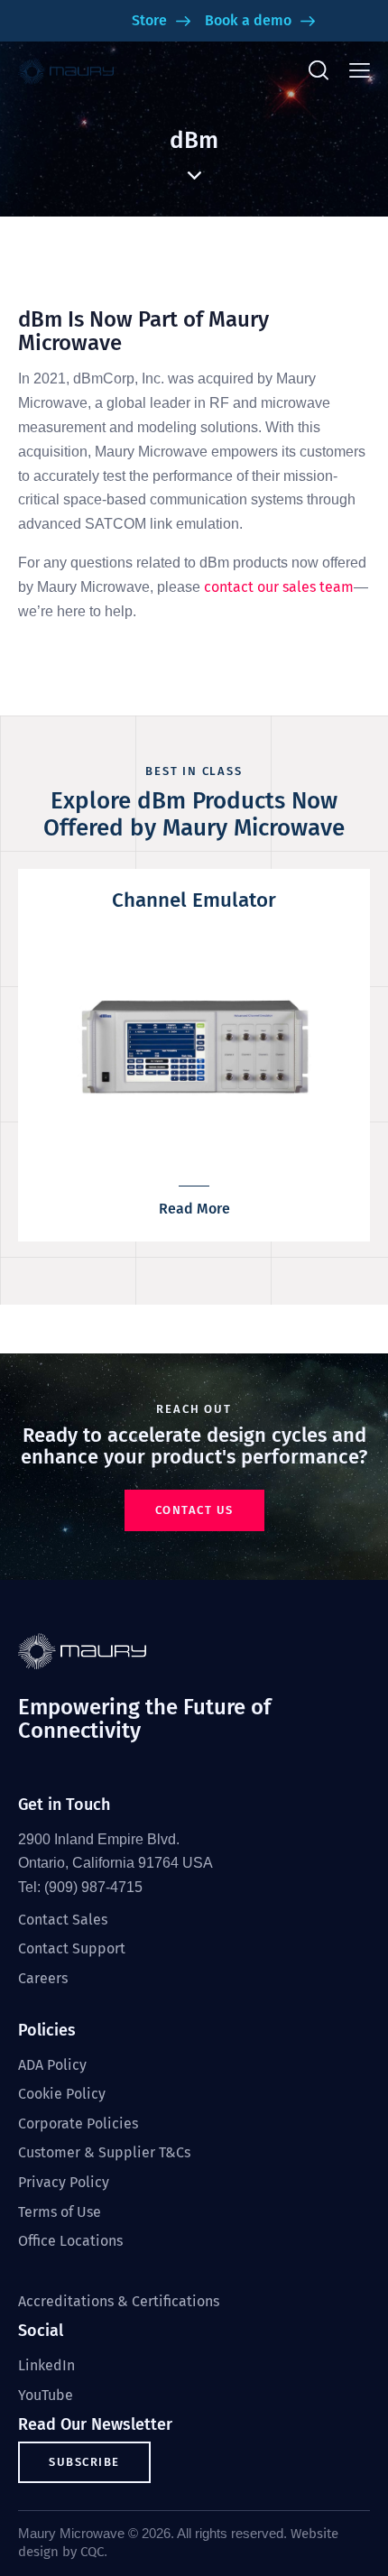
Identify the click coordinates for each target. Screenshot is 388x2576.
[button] (360, 71)
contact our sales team (279, 587)
